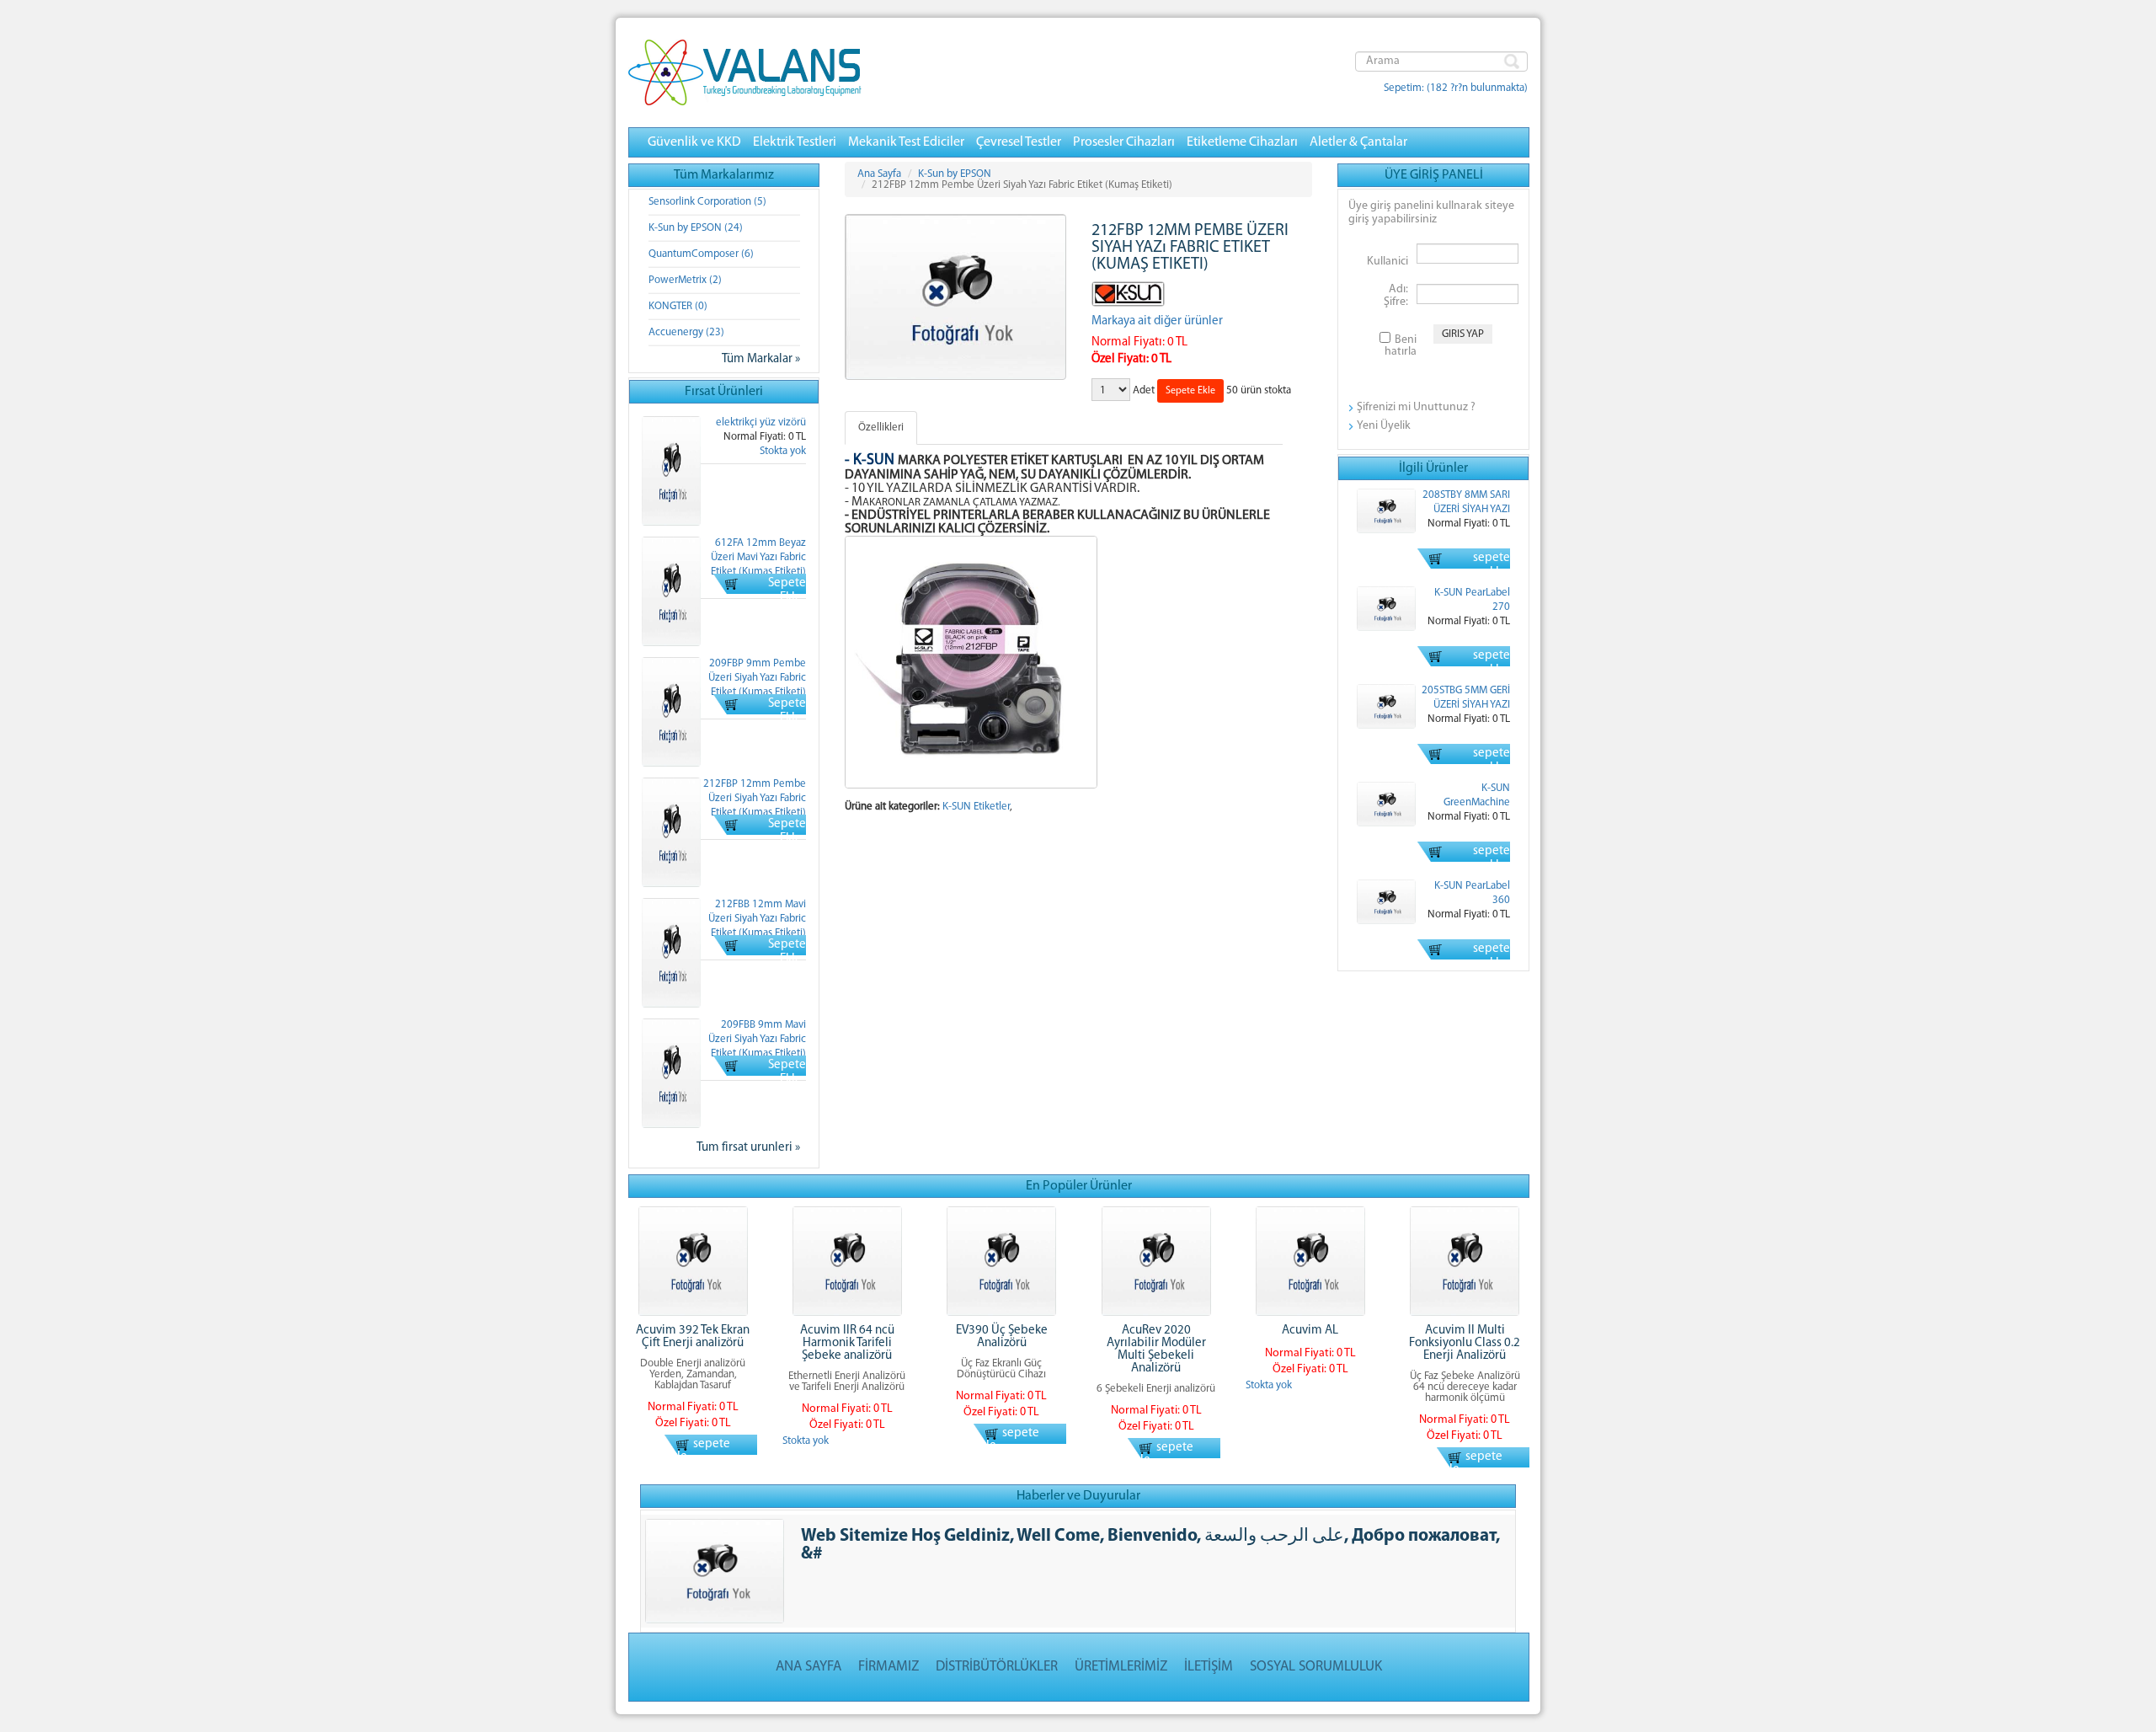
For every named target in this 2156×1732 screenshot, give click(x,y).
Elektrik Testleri (795, 142)
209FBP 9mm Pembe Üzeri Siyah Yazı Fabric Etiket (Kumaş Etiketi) (757, 678)
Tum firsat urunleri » (748, 1148)
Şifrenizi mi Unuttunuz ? (1416, 407)
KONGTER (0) (678, 306)
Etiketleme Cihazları (1242, 142)
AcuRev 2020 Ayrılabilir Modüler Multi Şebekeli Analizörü (1156, 1350)
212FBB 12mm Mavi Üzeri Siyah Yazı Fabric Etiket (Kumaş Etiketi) (757, 919)
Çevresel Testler (1019, 142)
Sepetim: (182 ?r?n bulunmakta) (1456, 88)
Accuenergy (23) (686, 332)
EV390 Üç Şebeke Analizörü (1002, 1337)
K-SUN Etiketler (976, 807)
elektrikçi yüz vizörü (761, 422)
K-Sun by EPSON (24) (696, 228)
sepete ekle (1492, 565)
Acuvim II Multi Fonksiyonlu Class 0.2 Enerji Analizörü (1465, 1343)
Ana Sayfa (879, 174)
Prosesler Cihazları (1124, 142)
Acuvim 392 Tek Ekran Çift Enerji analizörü (693, 1337)
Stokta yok (783, 451)
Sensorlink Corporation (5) (707, 202)
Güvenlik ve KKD (694, 142)
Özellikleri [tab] (881, 428)
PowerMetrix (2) (685, 280)
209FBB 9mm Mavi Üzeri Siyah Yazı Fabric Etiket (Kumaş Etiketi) (757, 1039)
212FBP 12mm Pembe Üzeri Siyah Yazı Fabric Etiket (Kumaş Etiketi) (755, 798)
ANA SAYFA (808, 1667)
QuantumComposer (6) (701, 254)
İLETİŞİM (1209, 1667)
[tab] (932, 420)
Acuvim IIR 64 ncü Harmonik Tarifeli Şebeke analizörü (847, 1343)
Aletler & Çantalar (1358, 142)
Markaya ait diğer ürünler (1157, 321)
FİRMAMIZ (889, 1667)
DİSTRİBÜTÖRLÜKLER (997, 1667)
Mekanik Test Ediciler (906, 142)
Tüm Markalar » (761, 359)
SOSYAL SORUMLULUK (1316, 1667)
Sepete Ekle (787, 591)
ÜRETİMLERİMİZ (1121, 1667)
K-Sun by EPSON (955, 174)
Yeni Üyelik (1384, 426)
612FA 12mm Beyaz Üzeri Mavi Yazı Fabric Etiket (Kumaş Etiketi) (758, 557)
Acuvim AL (1310, 1331)
